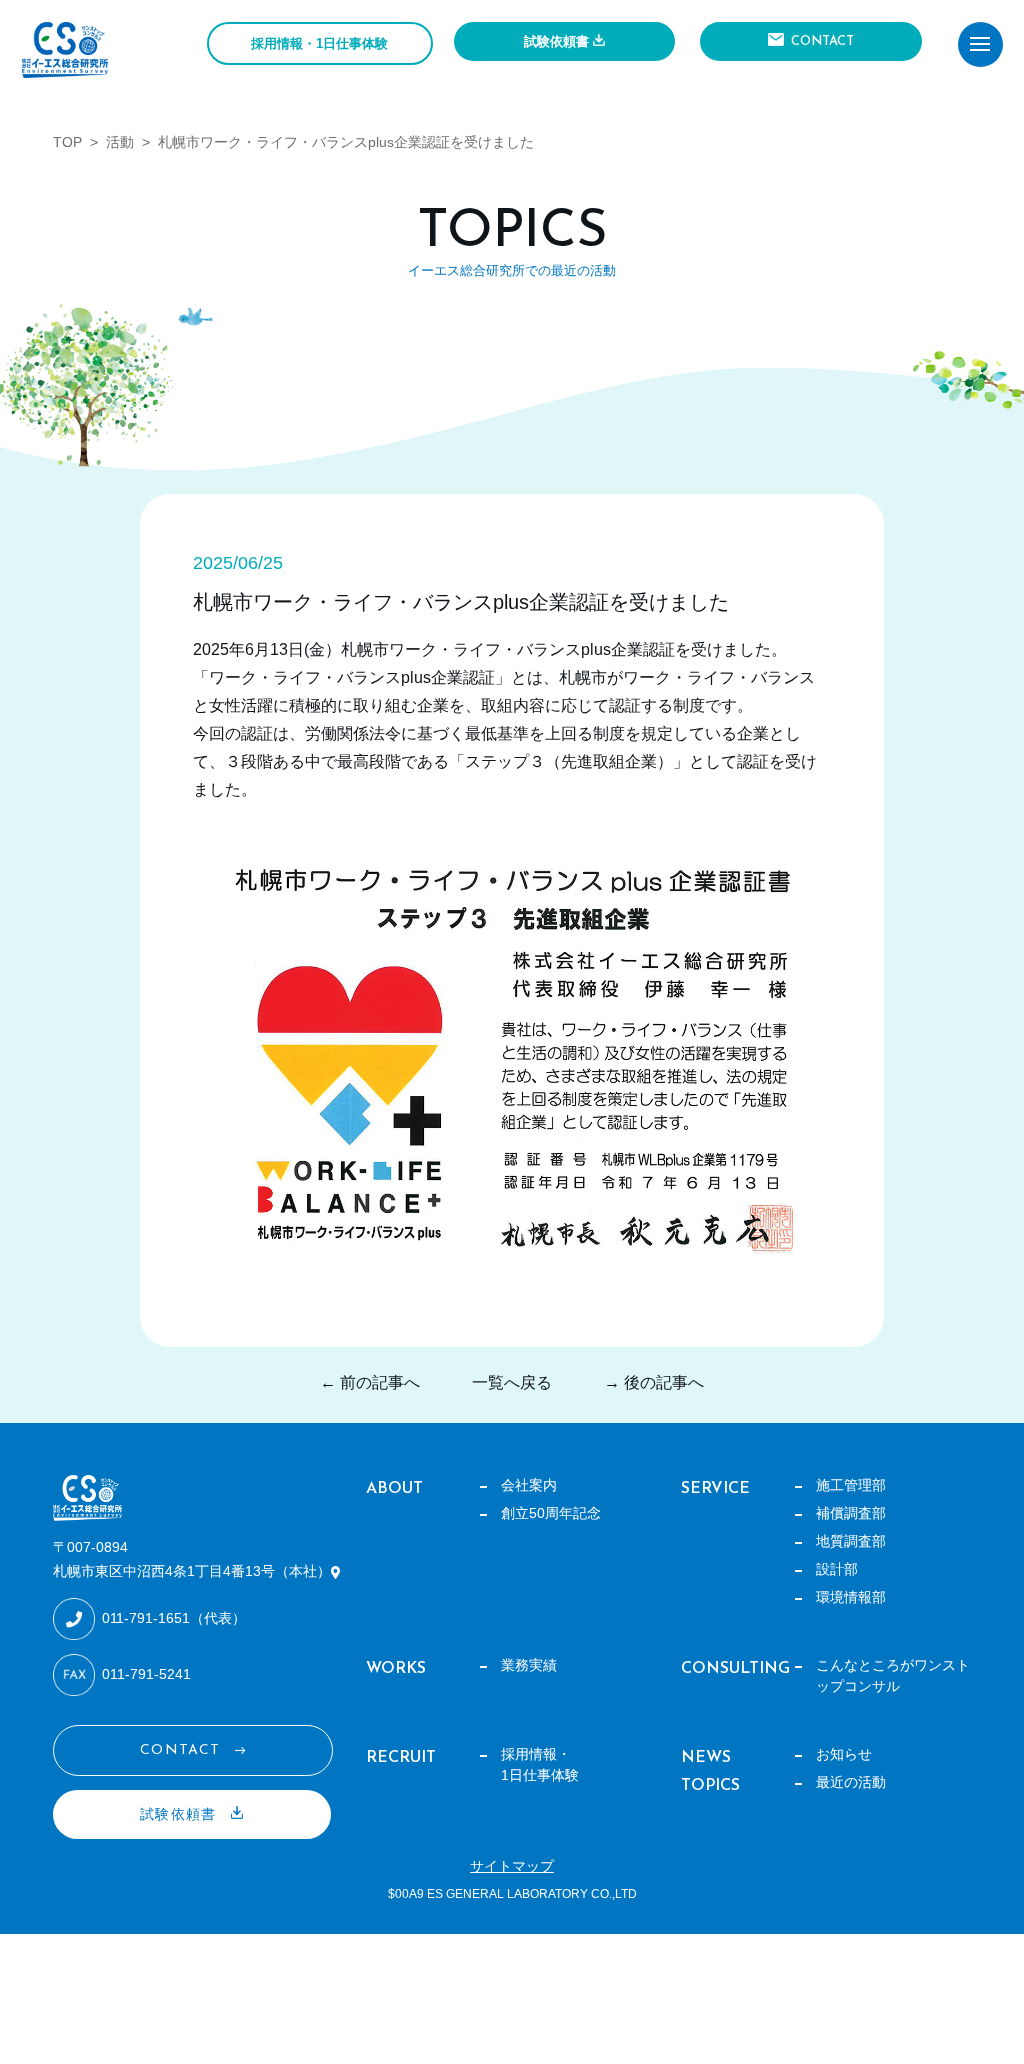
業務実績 (529, 1665)
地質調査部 (851, 1541)
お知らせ (844, 1754)
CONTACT (822, 41)
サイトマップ (512, 1866)
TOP (67, 142)
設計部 (837, 1569)
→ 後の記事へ (654, 1382)
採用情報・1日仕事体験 (319, 43)
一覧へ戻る (512, 1382)
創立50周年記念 (551, 1513)
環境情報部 (851, 1597)
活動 (120, 142)
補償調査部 (851, 1513)
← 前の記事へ (370, 1382)
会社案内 (529, 1485)
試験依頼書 (556, 41)
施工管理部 (851, 1485)
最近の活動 (851, 1782)
